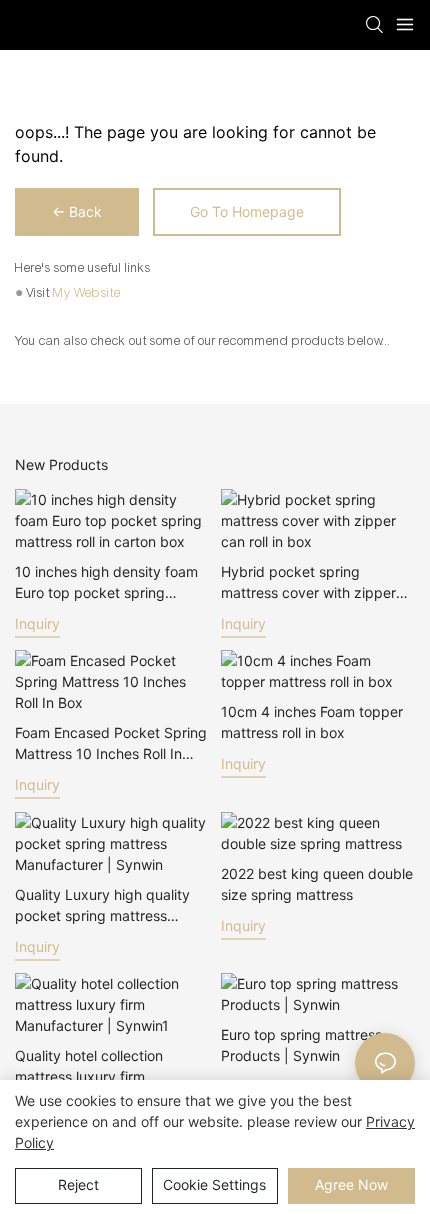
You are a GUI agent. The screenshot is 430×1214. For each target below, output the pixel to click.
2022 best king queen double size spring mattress (317, 884)
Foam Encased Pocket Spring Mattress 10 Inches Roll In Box (111, 744)
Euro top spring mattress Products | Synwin (301, 1045)
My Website (87, 293)
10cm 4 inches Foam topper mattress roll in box (312, 722)
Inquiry (37, 623)
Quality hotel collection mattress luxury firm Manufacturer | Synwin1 (92, 1067)
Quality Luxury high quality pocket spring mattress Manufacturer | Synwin (102, 906)
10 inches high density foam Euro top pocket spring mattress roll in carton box (106, 583)
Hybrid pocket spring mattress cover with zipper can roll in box (308, 583)
